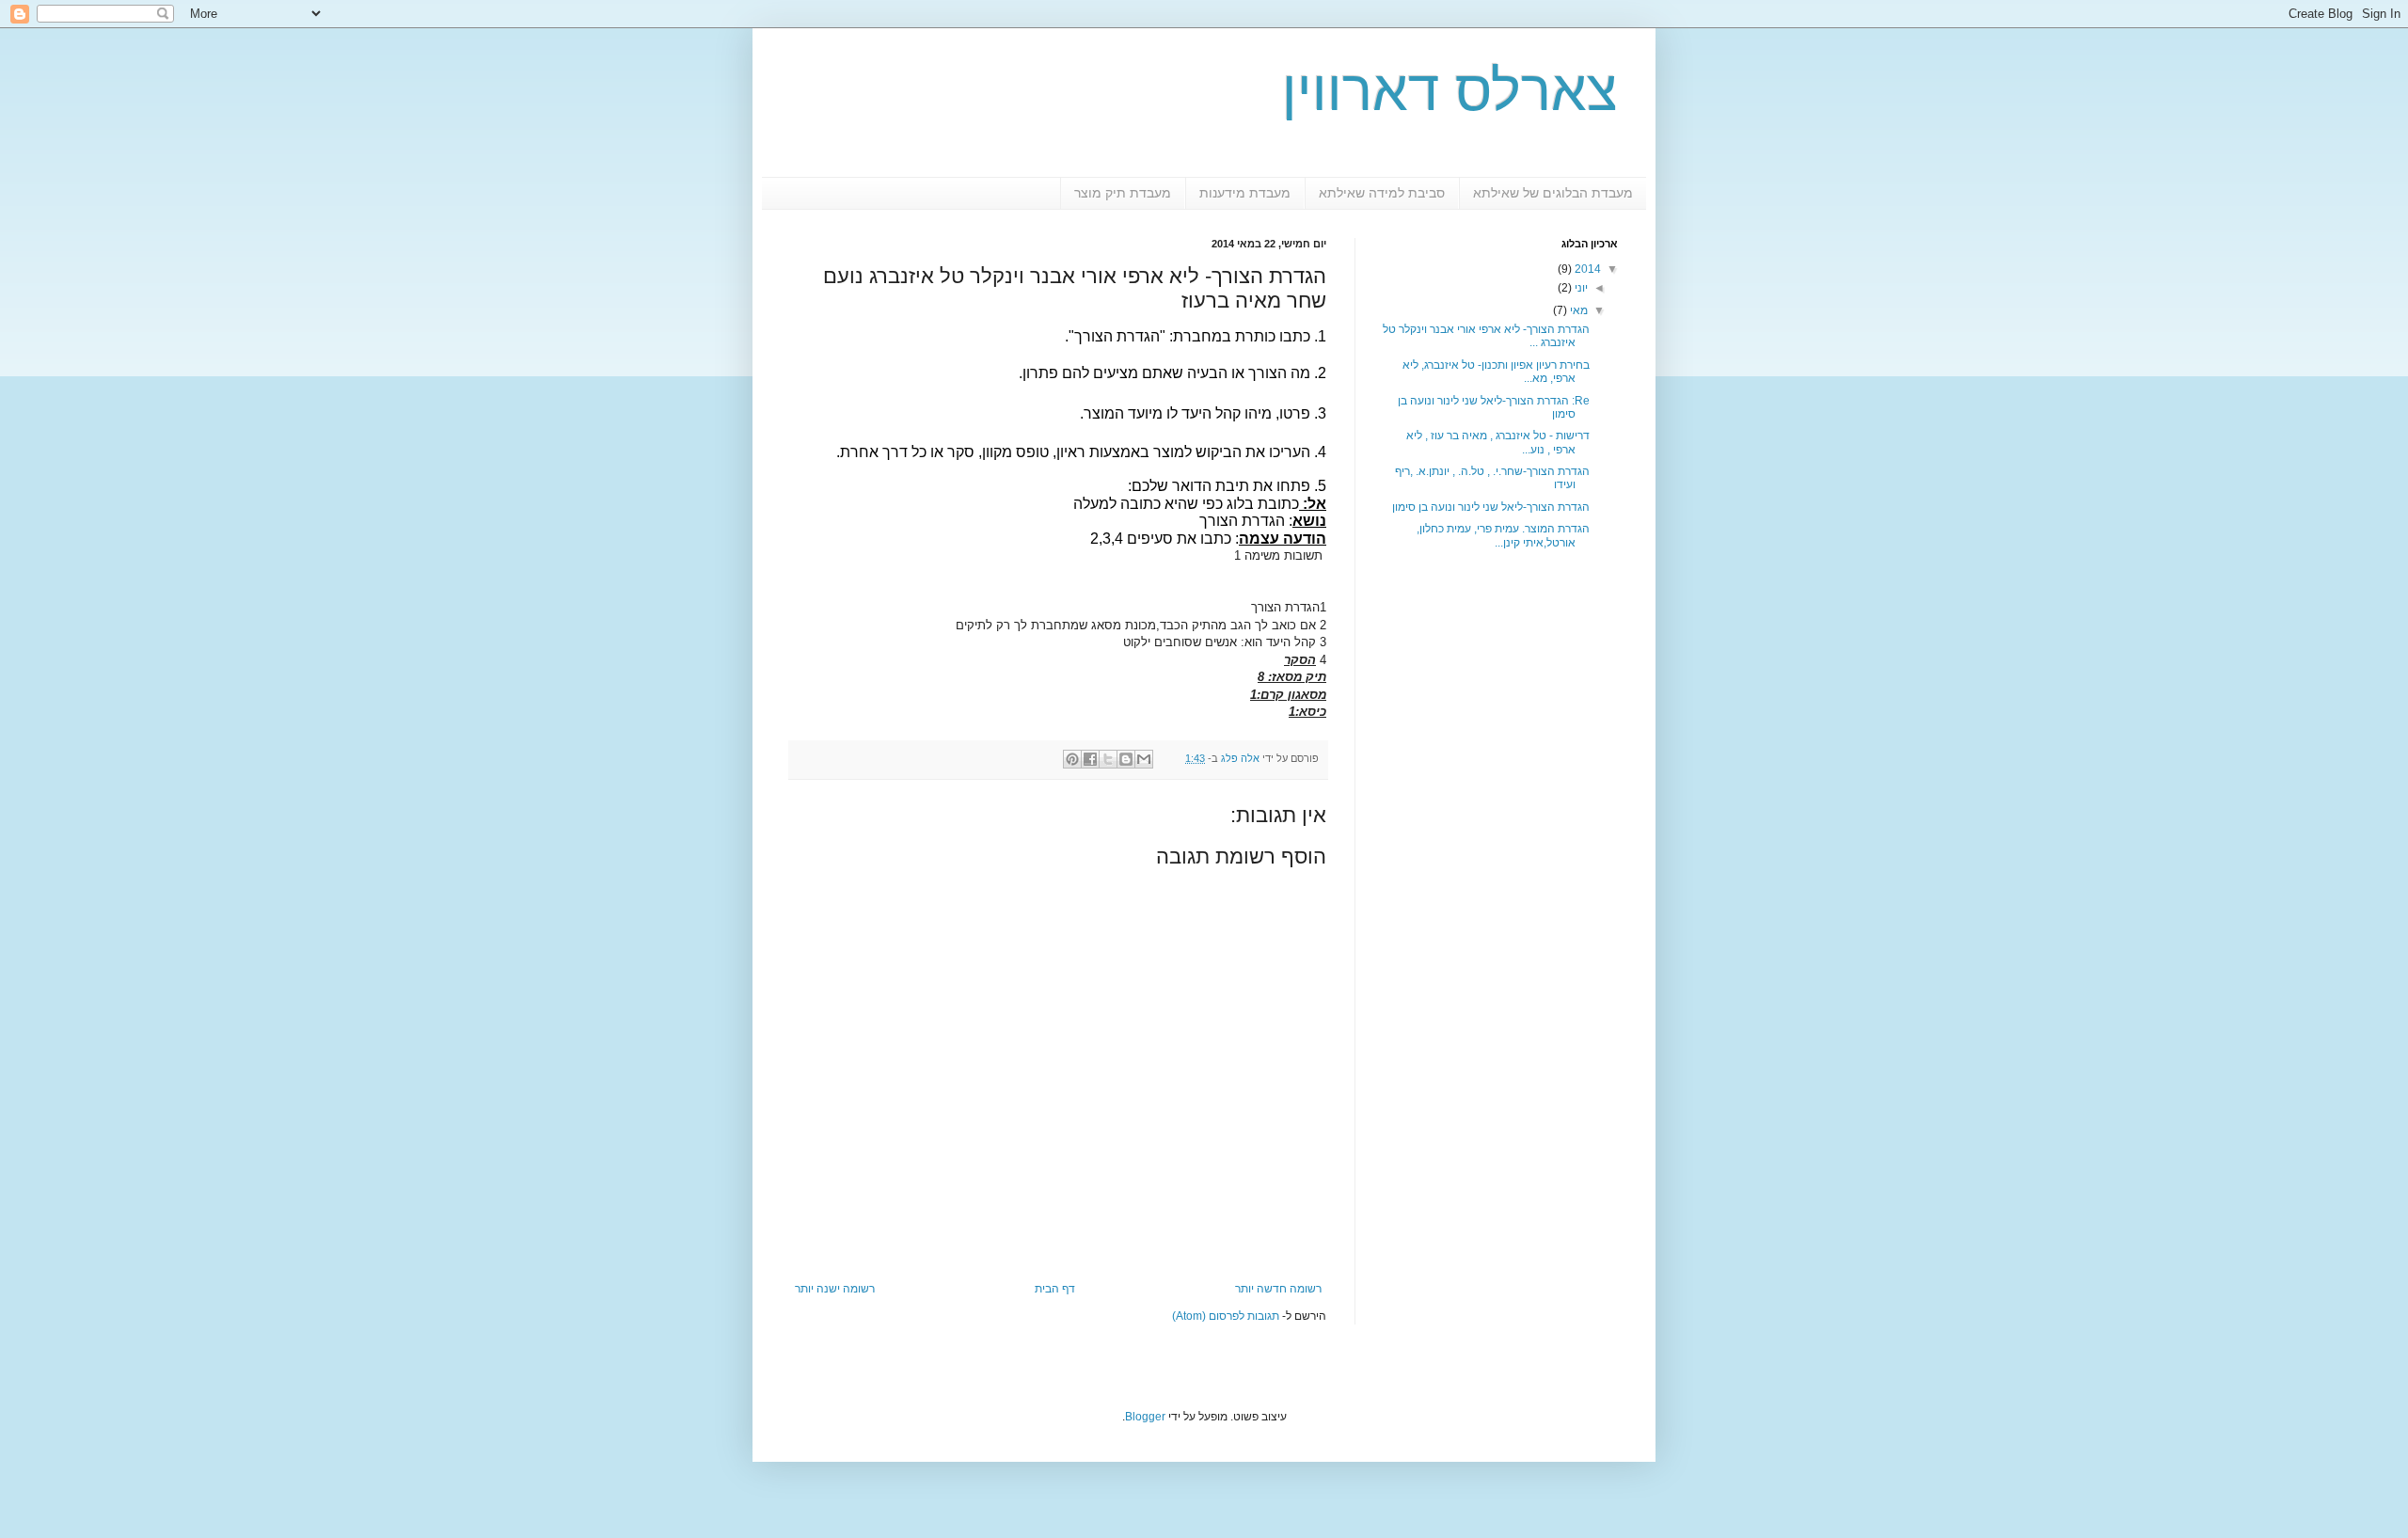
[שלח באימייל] (1144, 759)
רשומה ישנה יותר (835, 1289)
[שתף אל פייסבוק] (1090, 759)
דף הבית (1055, 1289)
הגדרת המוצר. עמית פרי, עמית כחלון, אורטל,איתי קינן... (1503, 535)
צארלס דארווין (1450, 91)
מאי (1577, 310)
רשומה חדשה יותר (1278, 1289)
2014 (1586, 269)
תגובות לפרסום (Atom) (1226, 1316)
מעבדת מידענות (1245, 193)
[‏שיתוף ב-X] (1108, 759)
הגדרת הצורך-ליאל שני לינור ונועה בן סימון (1491, 507)
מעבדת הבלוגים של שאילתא (1553, 193)
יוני (1580, 288)
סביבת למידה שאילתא (1382, 193)
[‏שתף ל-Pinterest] (1072, 759)
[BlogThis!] (1126, 759)
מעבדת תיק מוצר (1123, 193)
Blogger (1145, 1417)
